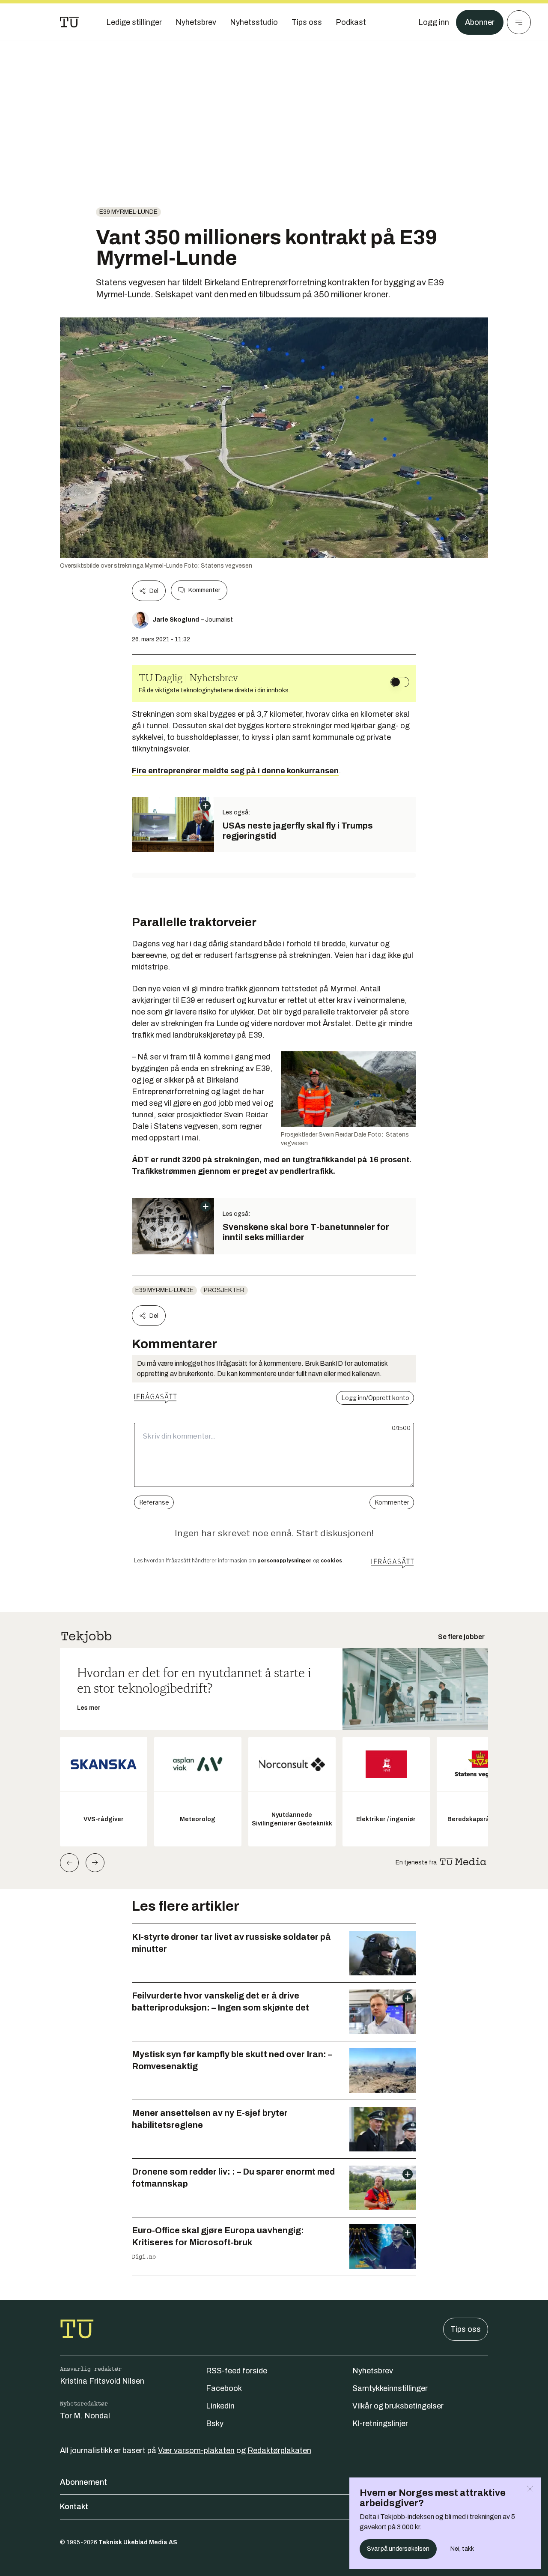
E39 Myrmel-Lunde (128, 212)
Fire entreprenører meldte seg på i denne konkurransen (235, 771)
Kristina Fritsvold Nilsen (102, 2381)
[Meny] (519, 22)
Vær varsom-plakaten (196, 2450)
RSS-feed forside (237, 2371)
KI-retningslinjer (380, 2423)
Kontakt (74, 2507)
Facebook (224, 2388)
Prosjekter (224, 1290)
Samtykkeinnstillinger (390, 2388)
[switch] (400, 682)
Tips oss (466, 2329)
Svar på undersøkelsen (398, 2549)
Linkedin (220, 2406)
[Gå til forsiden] (69, 22)
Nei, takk (462, 2549)
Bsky (215, 2423)
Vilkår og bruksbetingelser (398, 2406)
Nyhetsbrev (373, 2371)
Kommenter (204, 590)
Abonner (480, 22)
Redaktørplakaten (279, 2450)
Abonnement (83, 2482)
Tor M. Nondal (85, 2416)
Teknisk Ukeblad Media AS (138, 2542)
